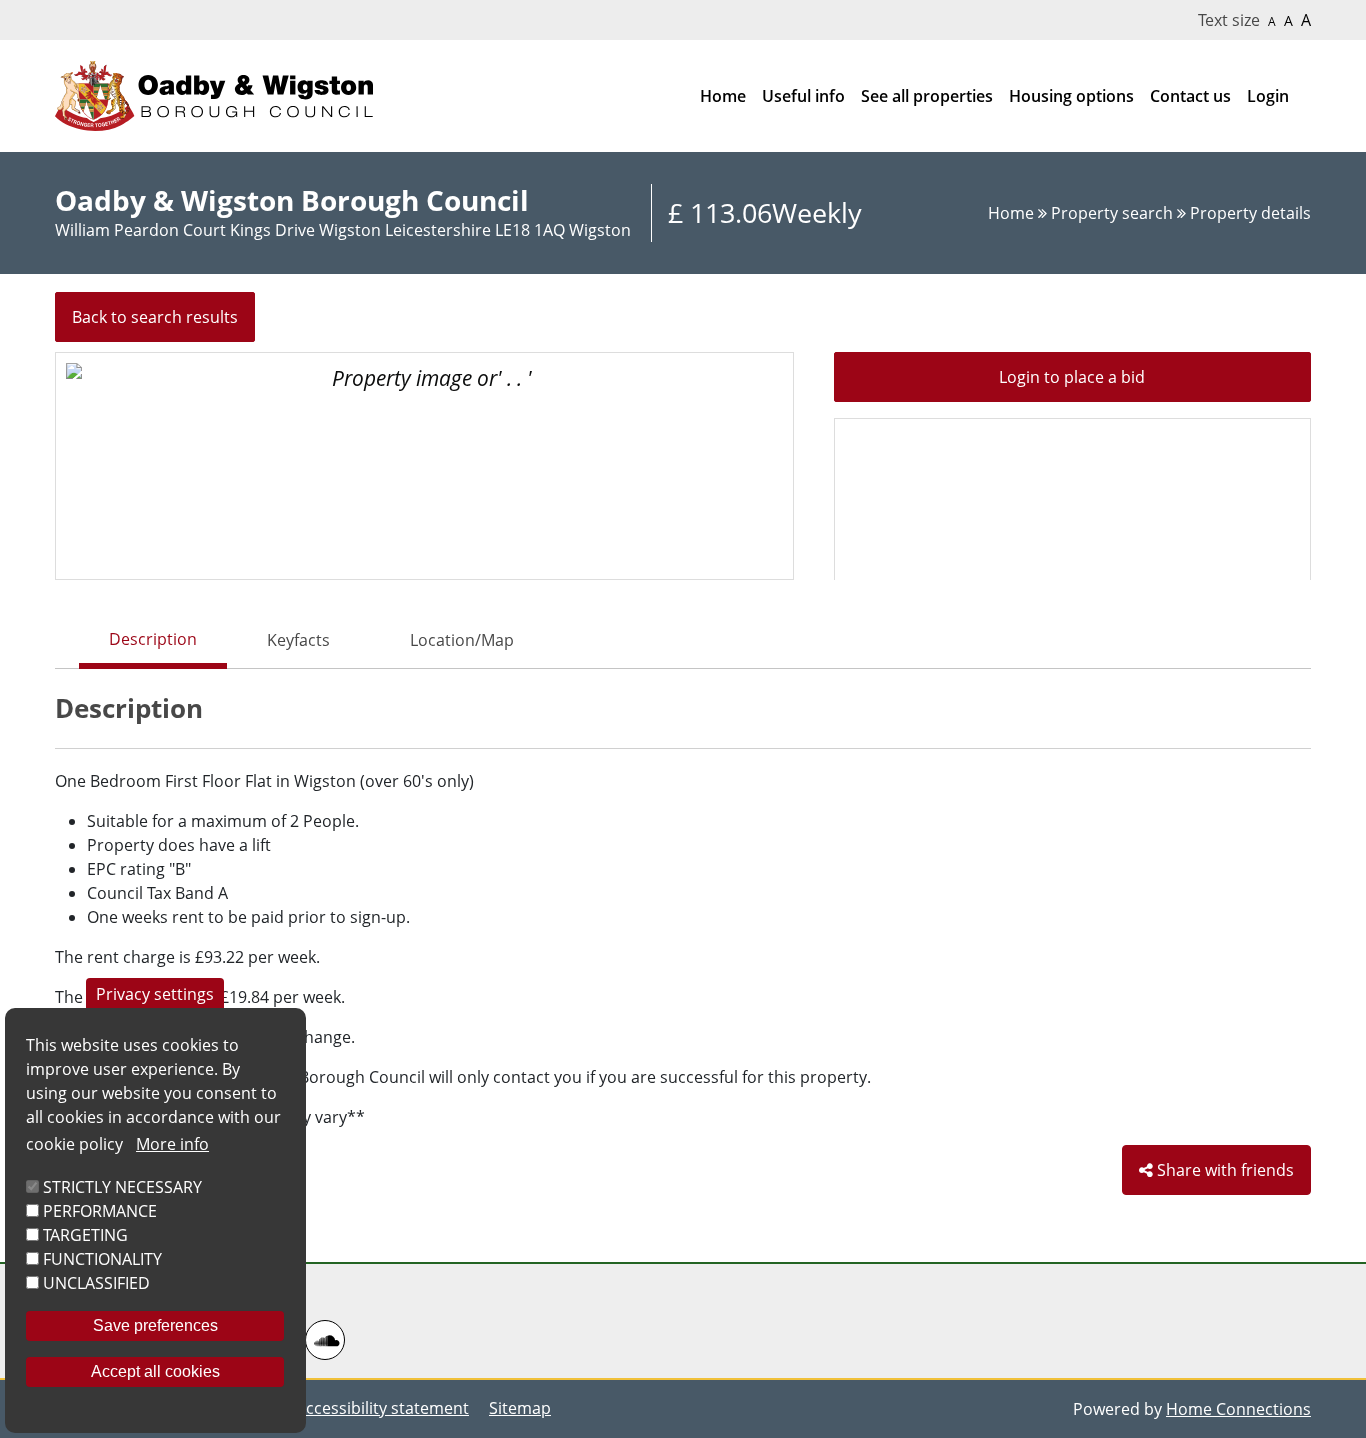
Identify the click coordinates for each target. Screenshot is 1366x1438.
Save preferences (155, 1325)
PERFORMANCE (100, 1211)
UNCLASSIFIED (96, 1283)
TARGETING (85, 1235)
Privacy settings (155, 994)
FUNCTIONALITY (102, 1259)
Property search (1114, 213)
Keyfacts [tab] (298, 640)
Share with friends (1223, 1170)
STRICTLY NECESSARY (122, 1187)
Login (1268, 96)
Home (723, 96)
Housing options (1071, 96)
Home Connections (1238, 1409)
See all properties (927, 96)
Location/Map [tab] (462, 640)
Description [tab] (153, 639)
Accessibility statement (382, 1408)
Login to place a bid (1072, 377)
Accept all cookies (155, 1371)
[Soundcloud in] (327, 1340)
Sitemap (520, 1408)
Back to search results (155, 317)
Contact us (1190, 96)
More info (172, 1144)
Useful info (803, 96)
